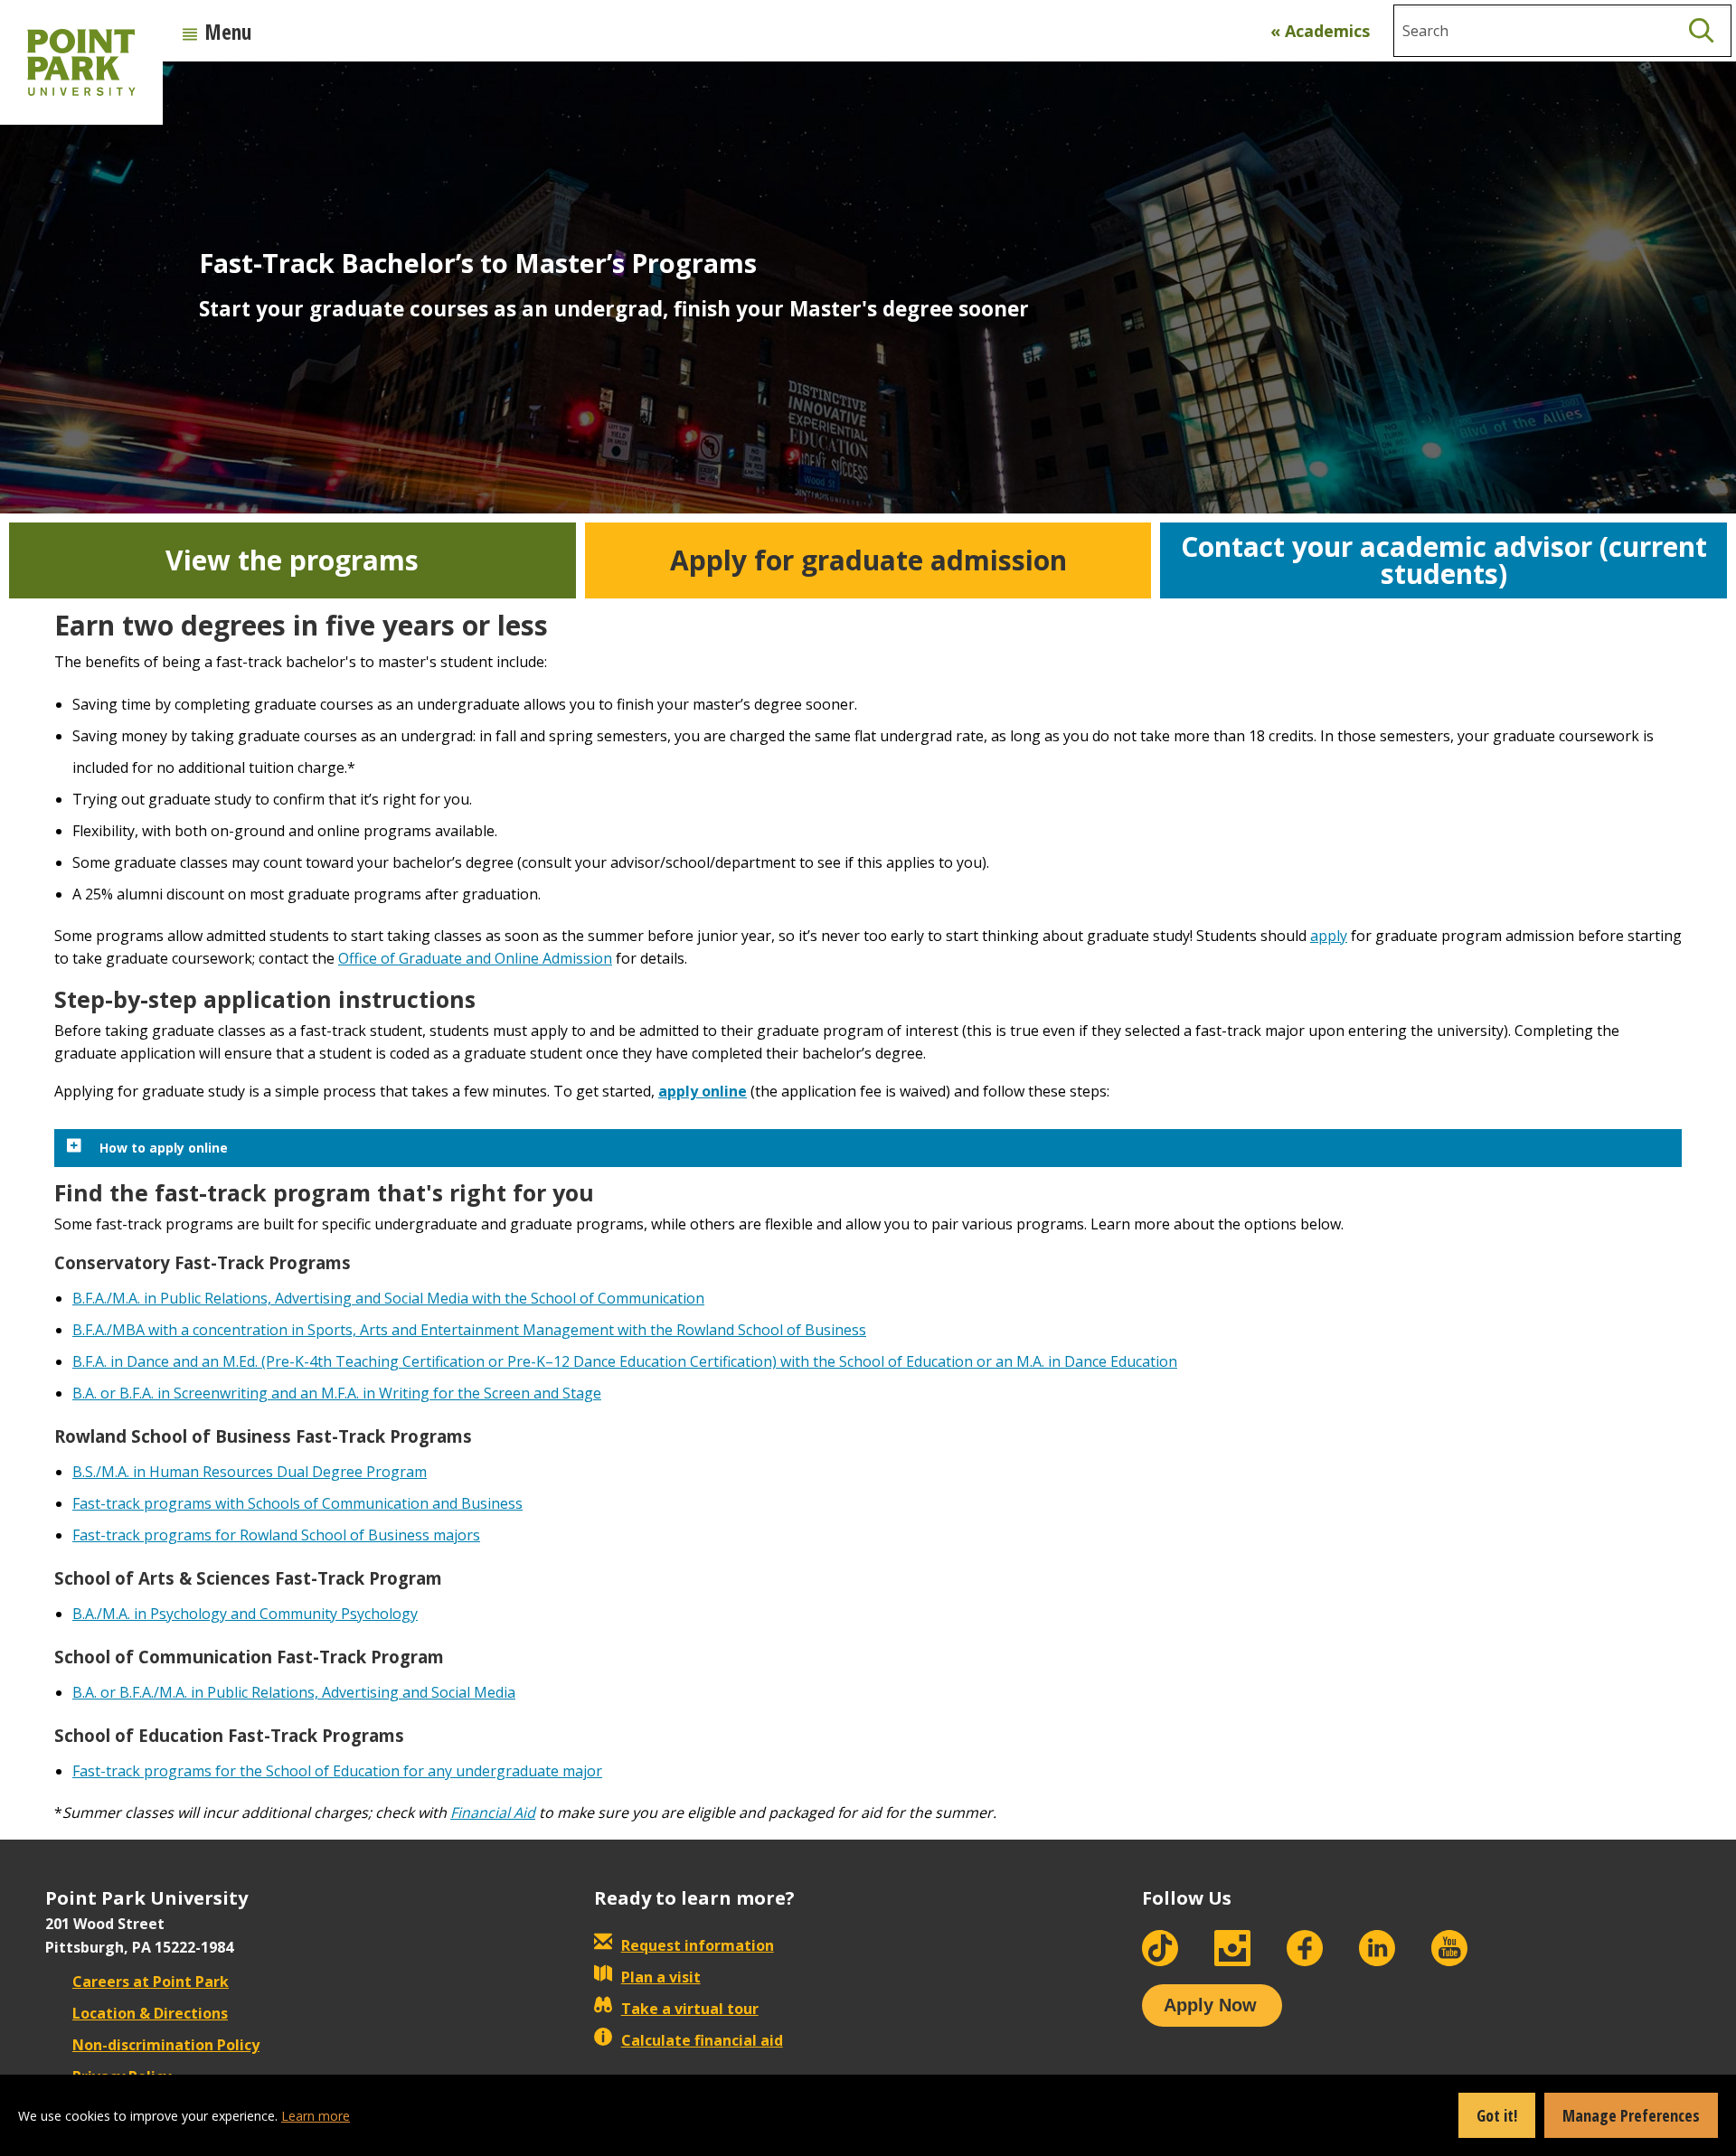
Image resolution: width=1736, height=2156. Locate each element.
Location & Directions (150, 2013)
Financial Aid (493, 1812)
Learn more (316, 2116)
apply (1329, 936)
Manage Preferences (1631, 2115)
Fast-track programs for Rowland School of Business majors (276, 1535)
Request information (698, 1945)
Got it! (1497, 2115)
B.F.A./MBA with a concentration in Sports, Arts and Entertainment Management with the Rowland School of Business (469, 1330)
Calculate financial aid (702, 2040)
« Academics (1320, 31)
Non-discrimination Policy (166, 2045)
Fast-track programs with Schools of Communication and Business (297, 1503)
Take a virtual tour (690, 2009)
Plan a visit (661, 1977)
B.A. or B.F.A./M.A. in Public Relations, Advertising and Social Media (294, 1692)
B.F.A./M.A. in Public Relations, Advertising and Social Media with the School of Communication (388, 1298)
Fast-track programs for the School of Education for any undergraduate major (337, 1771)
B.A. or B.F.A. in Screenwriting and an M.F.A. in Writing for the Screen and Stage (337, 1393)
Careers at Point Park (151, 1982)
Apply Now (1210, 2005)
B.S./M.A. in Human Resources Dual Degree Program (250, 1472)
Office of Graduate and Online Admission (475, 958)
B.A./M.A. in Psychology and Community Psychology (245, 1614)
